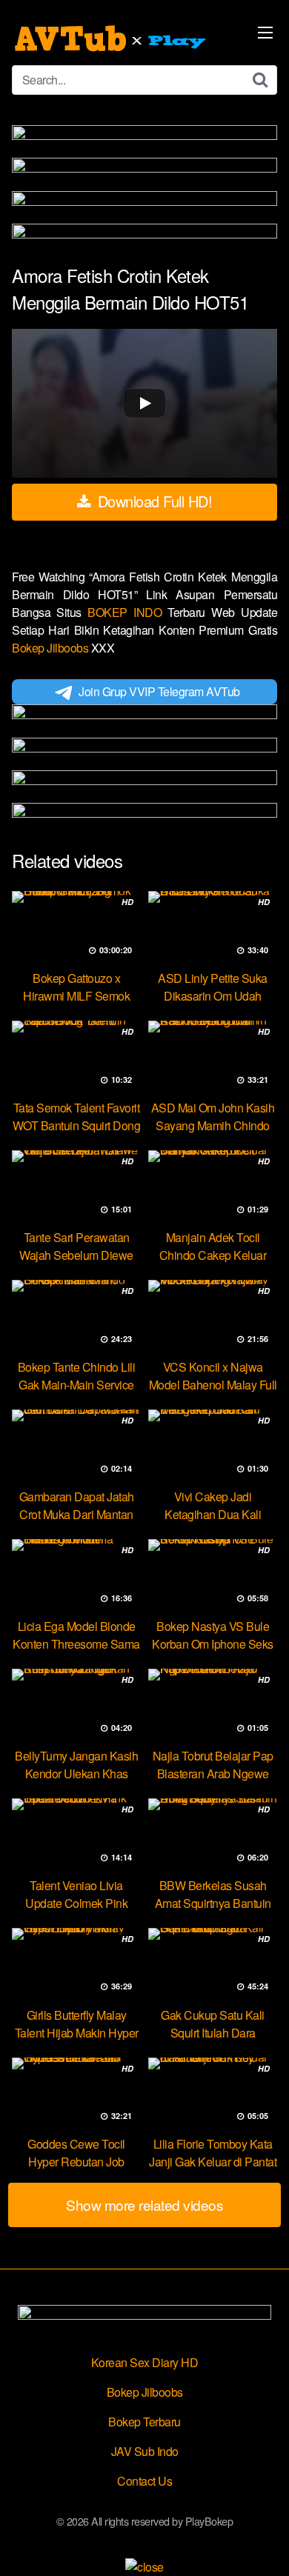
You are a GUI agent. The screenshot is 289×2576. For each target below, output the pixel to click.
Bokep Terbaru (144, 2422)
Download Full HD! (153, 501)
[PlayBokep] (112, 39)
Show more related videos (144, 2205)
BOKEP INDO (127, 612)
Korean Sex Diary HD (145, 2362)
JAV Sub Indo (145, 2451)
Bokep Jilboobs (52, 648)
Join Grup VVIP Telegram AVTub (159, 691)
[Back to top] (263, 2543)
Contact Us (144, 2481)
